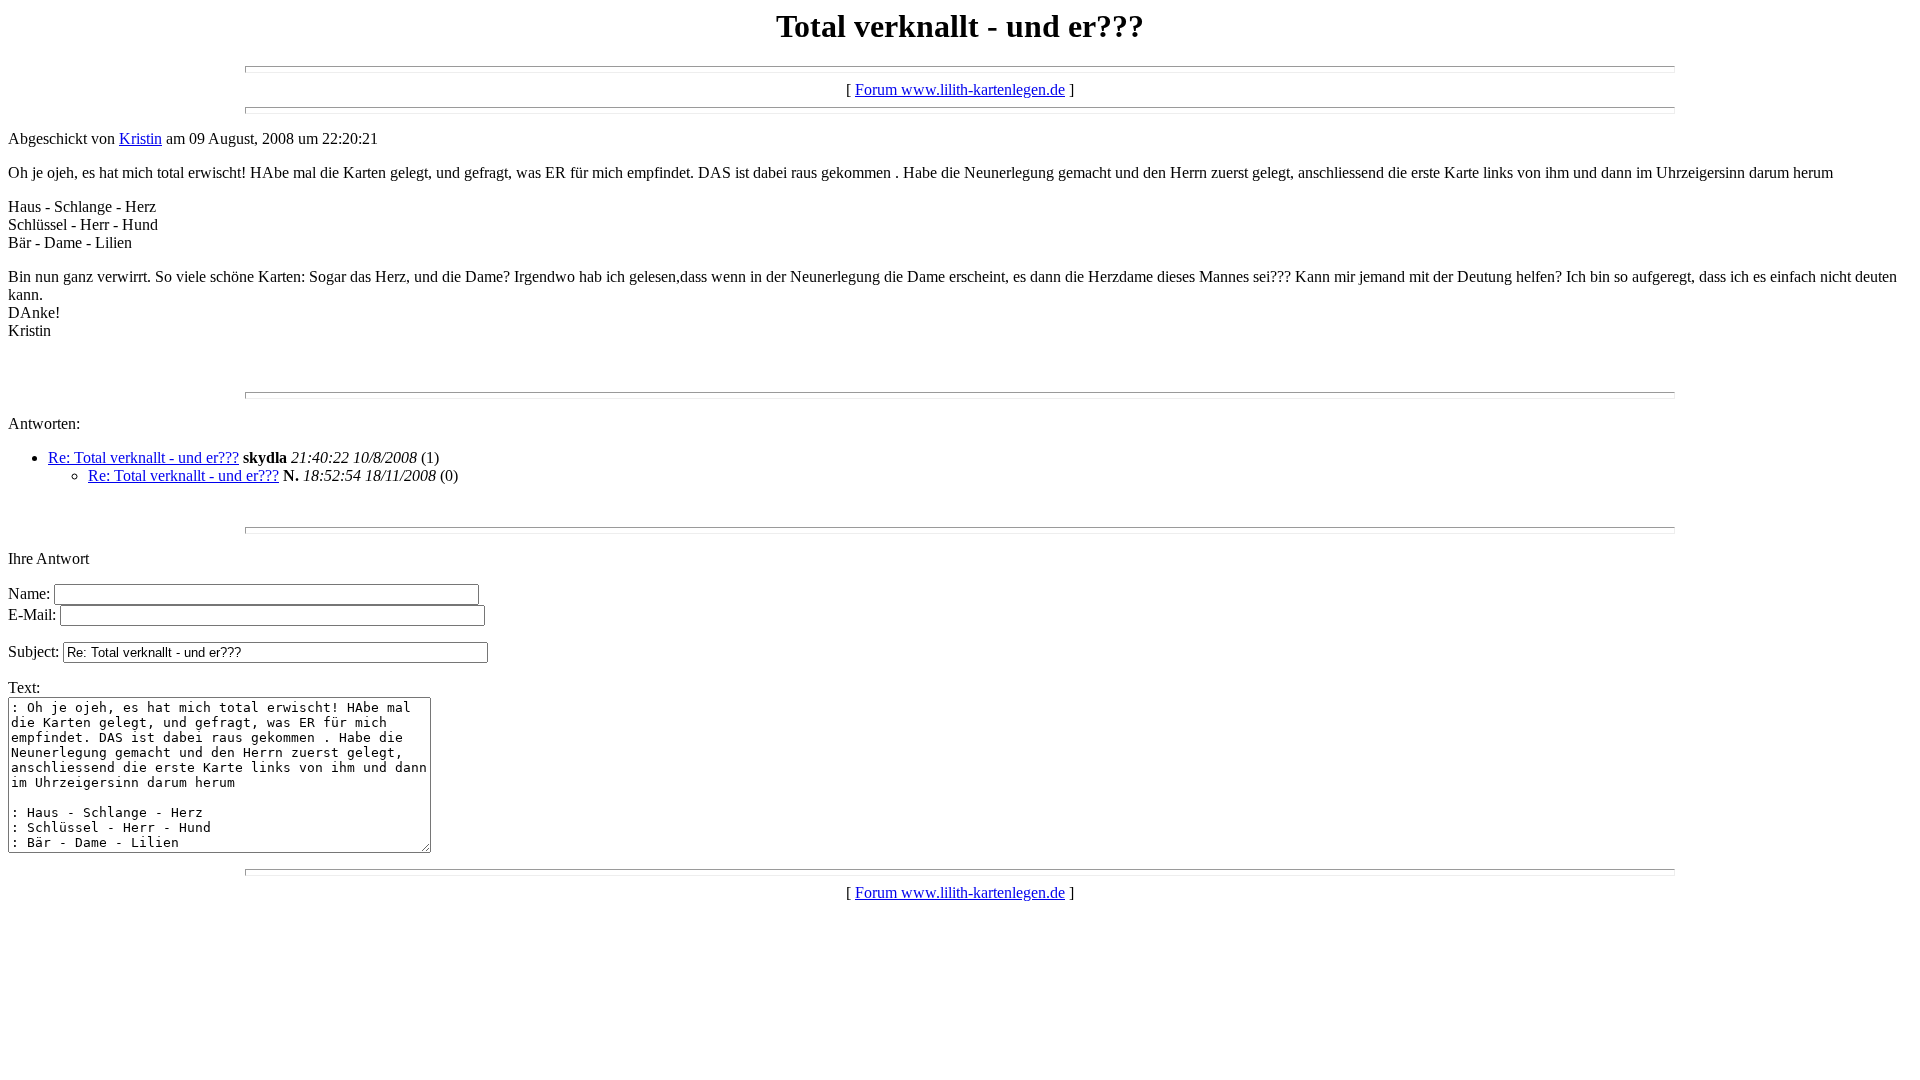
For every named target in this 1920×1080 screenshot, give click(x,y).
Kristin (140, 138)
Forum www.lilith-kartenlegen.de (960, 89)
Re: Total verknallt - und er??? (143, 457)
